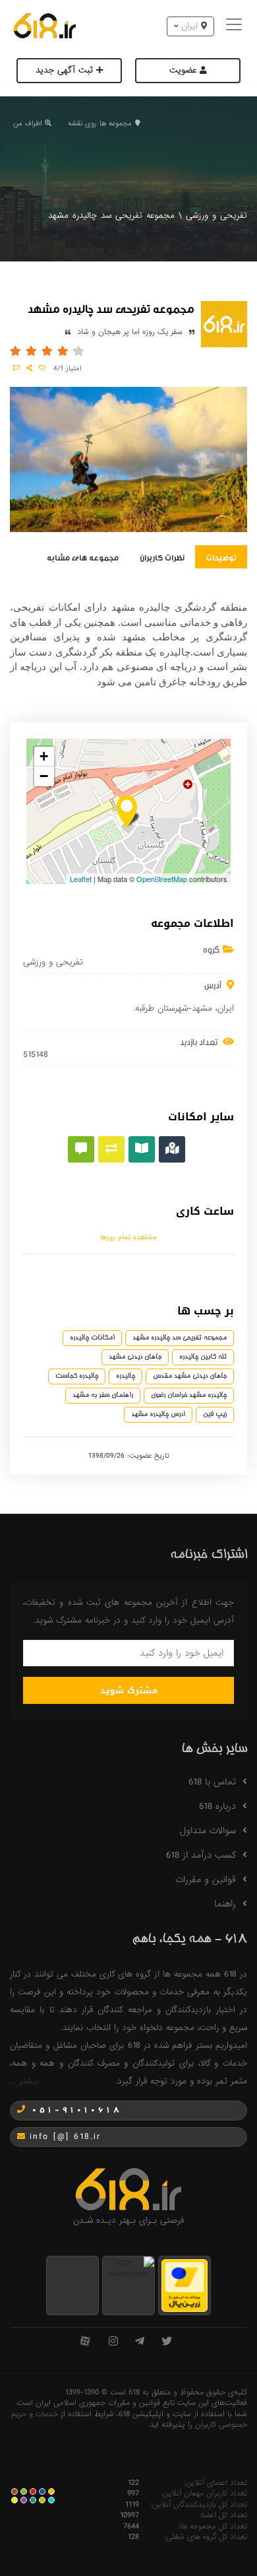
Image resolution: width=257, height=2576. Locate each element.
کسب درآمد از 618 (201, 1855)
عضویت (185, 70)
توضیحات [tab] (221, 557)
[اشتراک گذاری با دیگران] (29, 368)
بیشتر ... (24, 2081)
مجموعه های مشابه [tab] (83, 557)
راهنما (225, 1904)
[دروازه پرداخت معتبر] (185, 2285)
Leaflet (81, 879)
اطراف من (27, 123)
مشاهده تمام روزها (128, 1237)
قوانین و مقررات (206, 1880)
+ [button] (44, 756)
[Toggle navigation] (236, 26)
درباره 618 (217, 1806)
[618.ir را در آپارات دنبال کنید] (85, 2342)
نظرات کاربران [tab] (162, 557)
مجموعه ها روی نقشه (100, 123)
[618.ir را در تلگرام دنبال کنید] (140, 2342)
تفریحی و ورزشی (216, 216)
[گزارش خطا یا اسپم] (16, 368)
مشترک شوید (129, 1690)
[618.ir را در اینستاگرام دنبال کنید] (113, 2342)
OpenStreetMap (162, 879)
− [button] (44, 776)
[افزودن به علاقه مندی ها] (42, 368)
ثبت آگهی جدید (66, 70)
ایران (226, 1008)
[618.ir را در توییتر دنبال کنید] (167, 2342)
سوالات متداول (208, 1831)
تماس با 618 (212, 1782)
